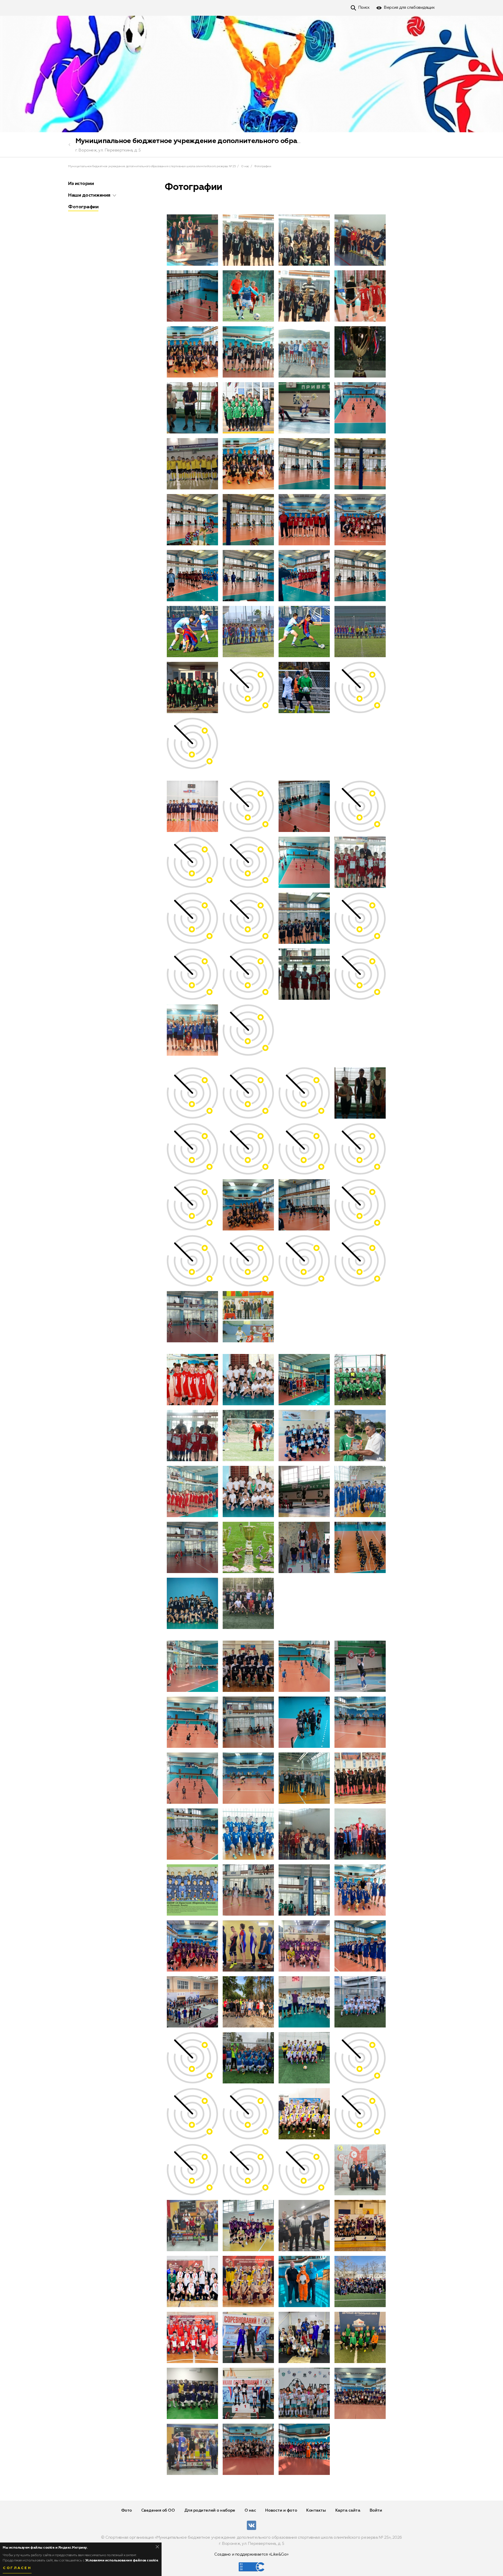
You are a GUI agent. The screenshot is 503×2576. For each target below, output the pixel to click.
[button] (114, 195)
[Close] (157, 2547)
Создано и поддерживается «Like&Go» (251, 2554)
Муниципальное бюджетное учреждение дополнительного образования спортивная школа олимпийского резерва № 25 (283, 141)
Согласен (17, 2568)
